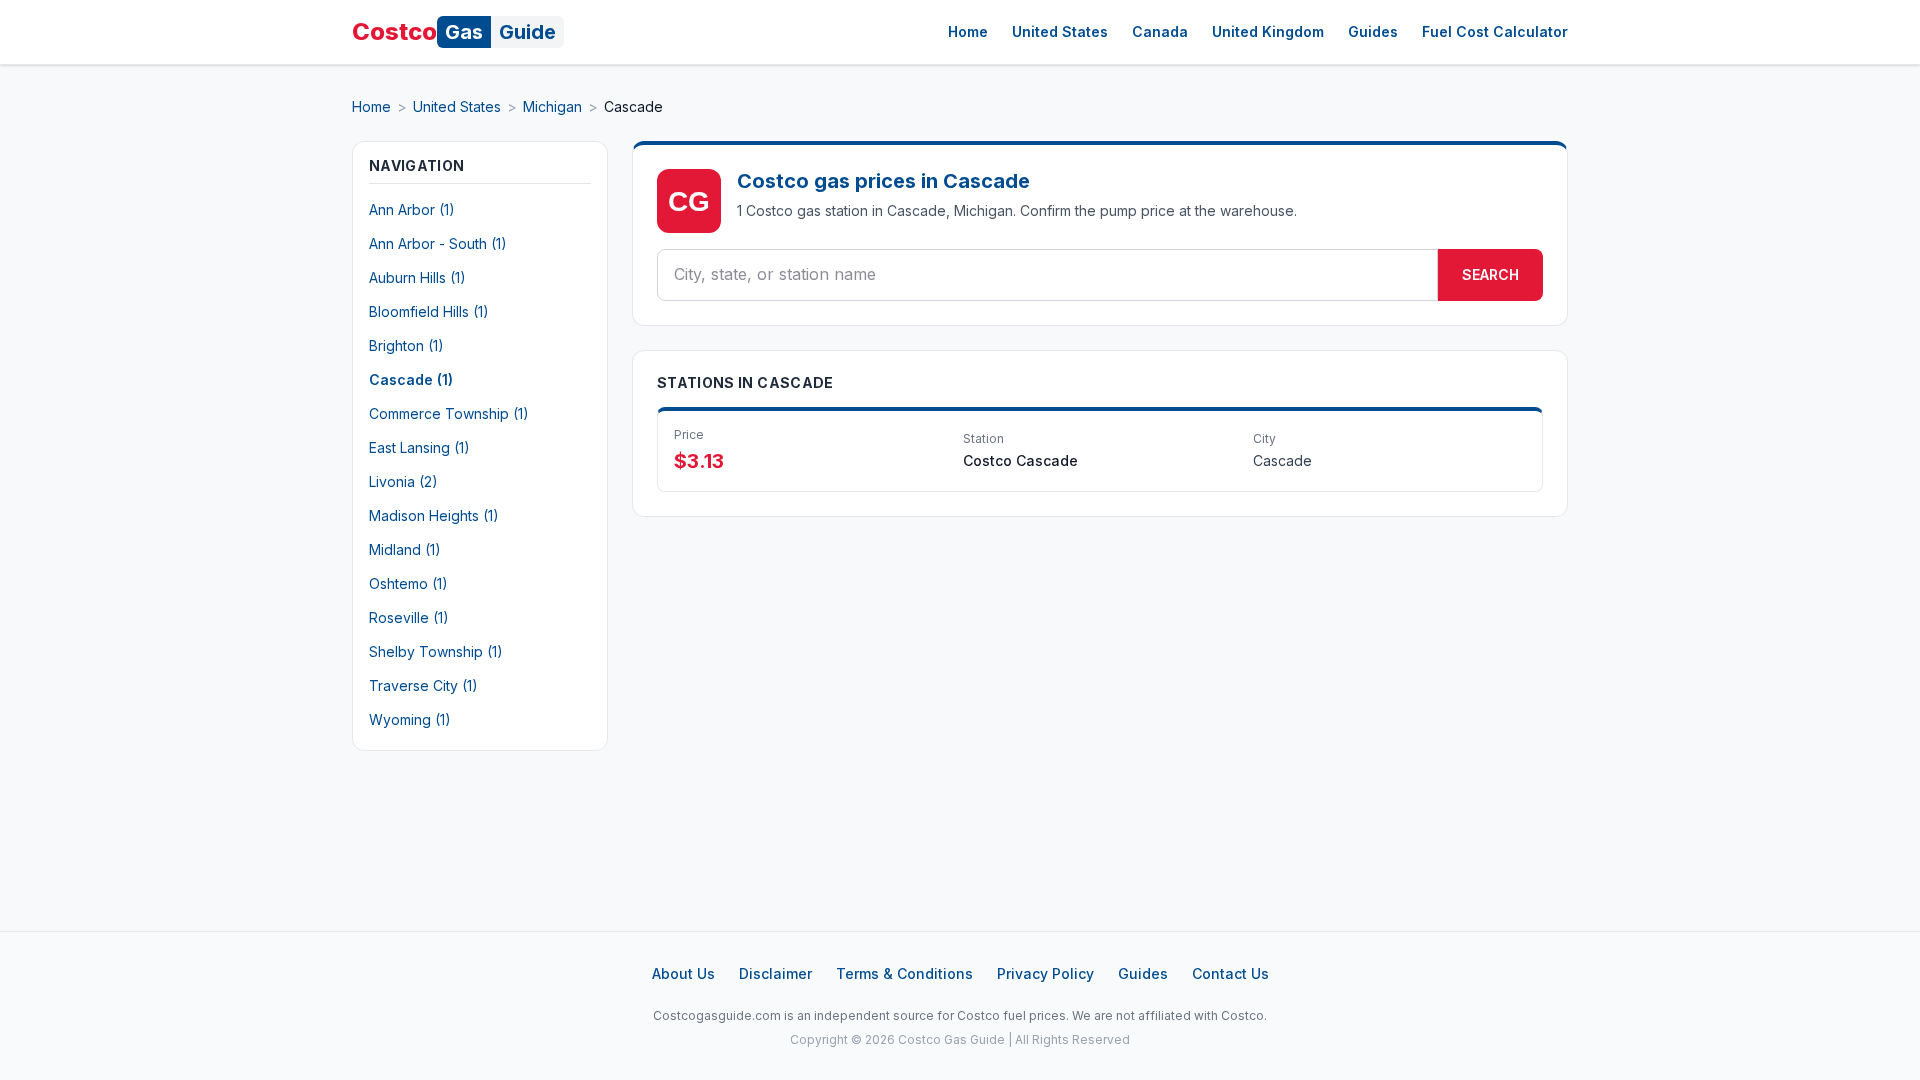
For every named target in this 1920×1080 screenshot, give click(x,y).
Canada (1160, 31)
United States (1060, 31)
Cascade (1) (411, 379)
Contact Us (1230, 973)
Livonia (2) (403, 481)
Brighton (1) (406, 345)
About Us (683, 973)
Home (968, 31)
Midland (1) (405, 549)
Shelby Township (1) (436, 651)
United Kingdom (1268, 31)
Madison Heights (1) (434, 515)
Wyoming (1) (410, 719)
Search (1490, 274)
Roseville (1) (409, 617)
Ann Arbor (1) (412, 209)
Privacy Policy (1045, 973)
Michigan (552, 106)
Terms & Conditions (904, 973)
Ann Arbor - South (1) (438, 243)
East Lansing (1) (419, 447)
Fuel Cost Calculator (1495, 31)
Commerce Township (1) (449, 413)
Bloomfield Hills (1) (429, 311)
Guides (1373, 31)
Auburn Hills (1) (417, 277)
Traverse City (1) (423, 685)
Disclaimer (775, 973)
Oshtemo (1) (408, 583)
